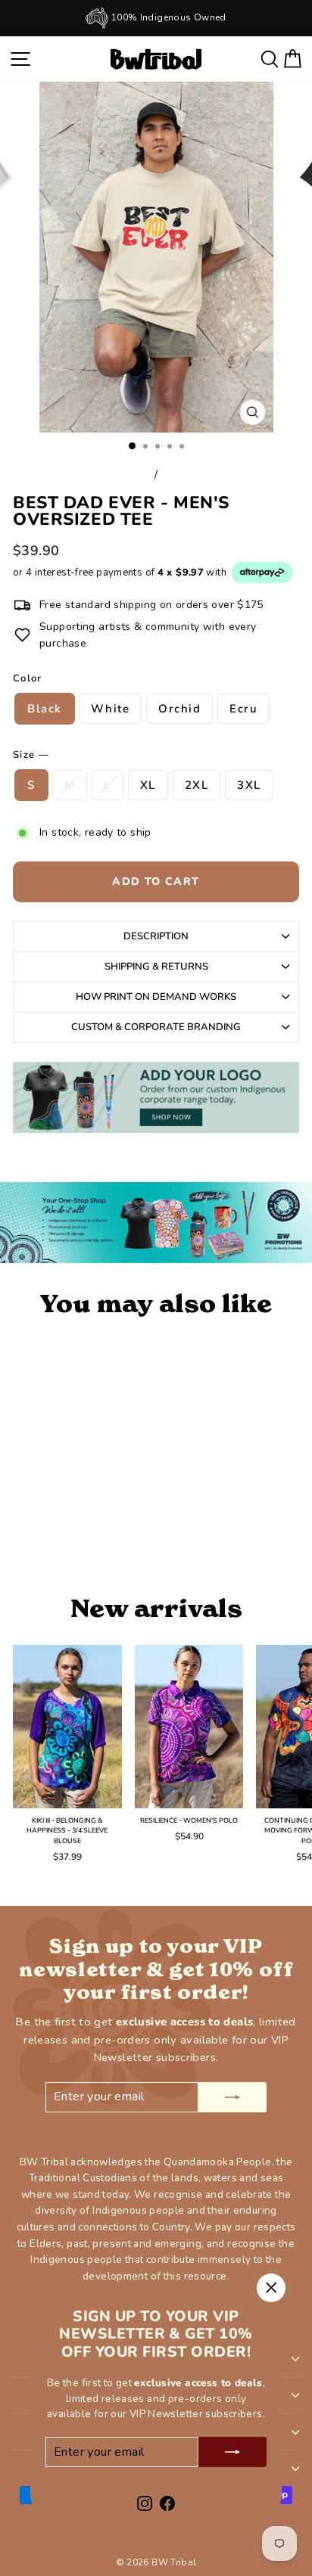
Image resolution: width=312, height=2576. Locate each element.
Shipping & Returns (156, 967)
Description (156, 936)
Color (28, 678)
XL (148, 785)
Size (31, 755)
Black (45, 709)
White (111, 709)
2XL (197, 785)
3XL (249, 785)
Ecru (243, 709)
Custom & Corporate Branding (156, 1027)
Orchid (179, 709)
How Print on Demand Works (156, 997)
